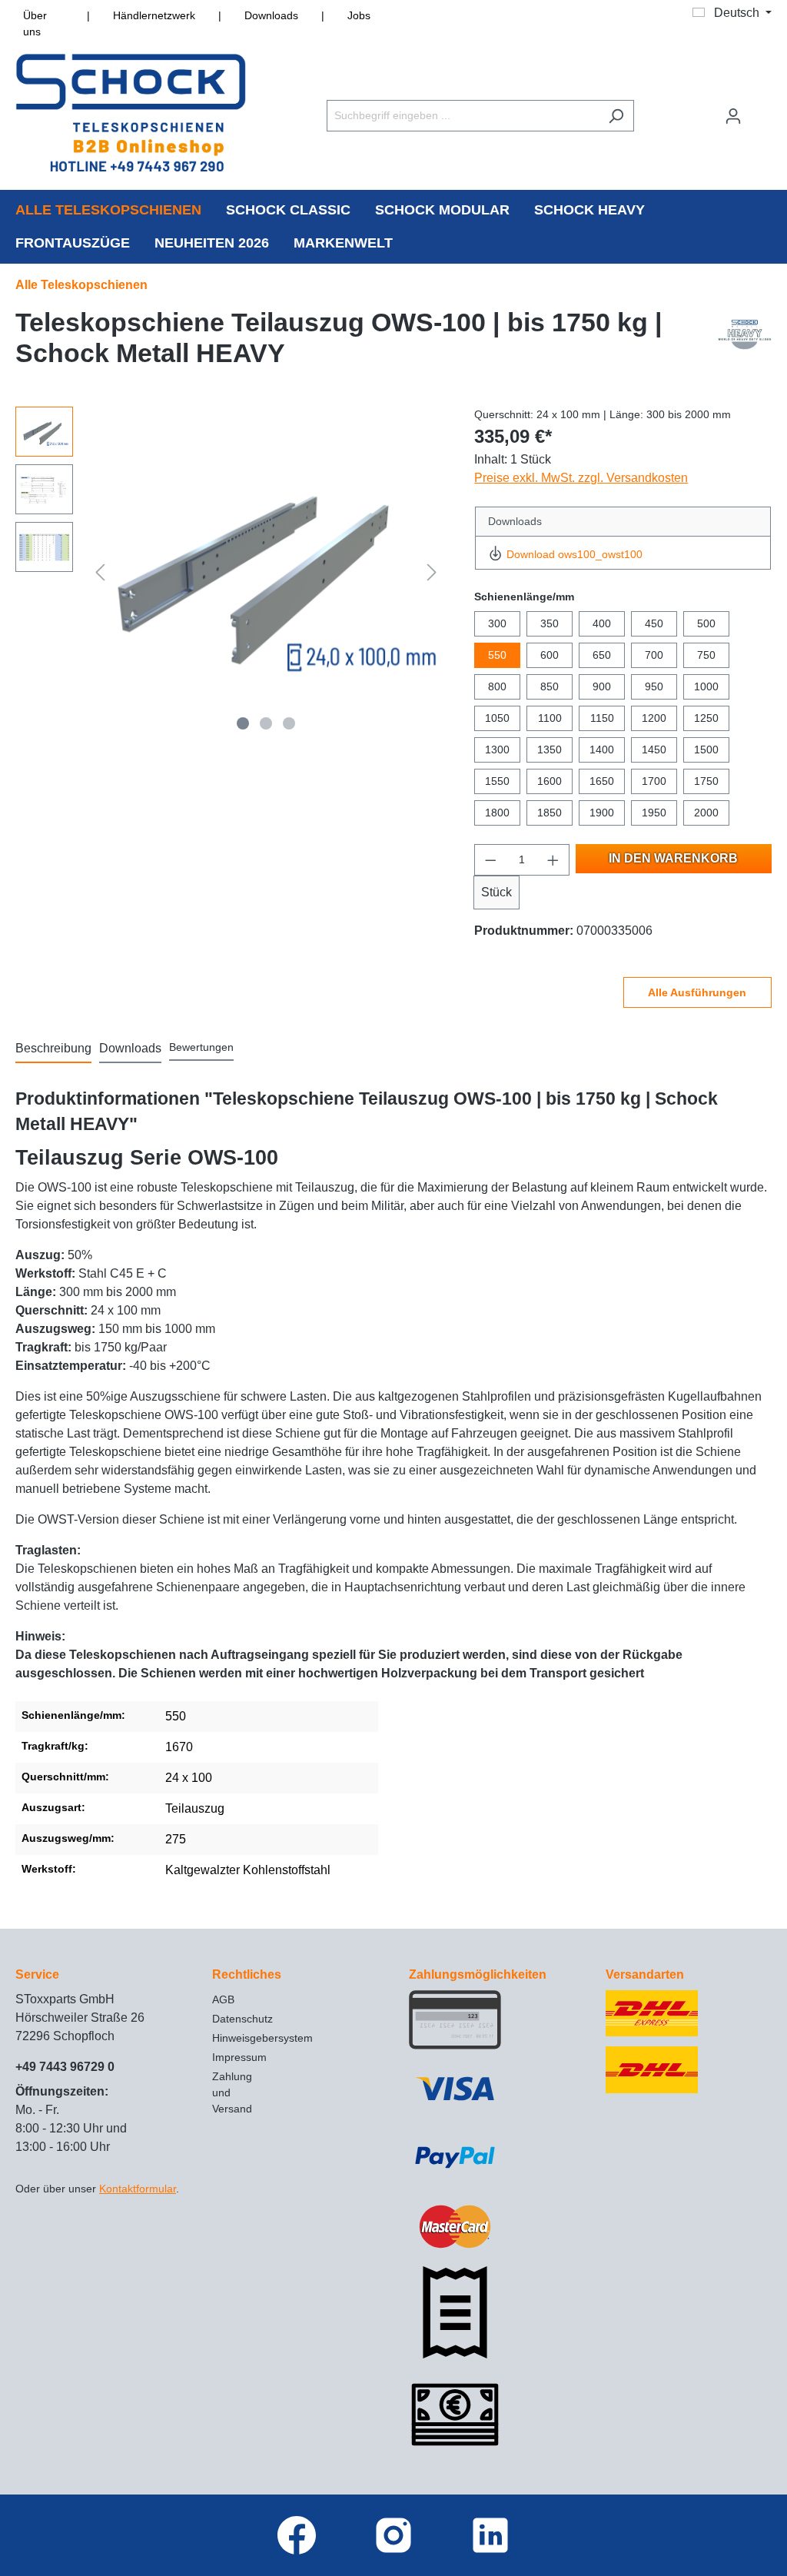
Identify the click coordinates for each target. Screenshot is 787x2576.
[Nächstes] (432, 572)
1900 (602, 813)
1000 (706, 686)
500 (706, 623)
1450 (654, 750)
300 (497, 623)
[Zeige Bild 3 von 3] (289, 723)
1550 (497, 781)
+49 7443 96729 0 (65, 2067)
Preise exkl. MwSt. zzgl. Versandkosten (581, 478)
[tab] (53, 1049)
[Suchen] (616, 116)
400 (602, 623)
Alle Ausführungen (697, 992)
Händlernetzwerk (154, 15)
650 (602, 655)
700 (654, 655)
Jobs (359, 15)
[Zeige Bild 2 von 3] (266, 723)
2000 (706, 813)
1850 (550, 813)
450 (654, 623)
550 (497, 655)
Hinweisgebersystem (262, 2038)
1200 (654, 718)
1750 (706, 781)
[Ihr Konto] (733, 116)
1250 (706, 718)
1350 (550, 750)
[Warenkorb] (762, 109)
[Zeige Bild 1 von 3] (243, 723)
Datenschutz (242, 2019)
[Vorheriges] (100, 572)
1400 (602, 750)
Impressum (239, 2057)
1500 (706, 750)
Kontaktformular (138, 2189)
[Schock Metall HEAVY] (745, 341)
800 (497, 686)
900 (602, 686)
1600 (550, 781)
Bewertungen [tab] (201, 1047)
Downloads (271, 15)
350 (550, 623)
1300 (497, 750)
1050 (497, 718)
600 (550, 655)
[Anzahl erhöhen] (553, 860)
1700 (654, 781)
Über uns (35, 23)
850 (550, 686)
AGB (223, 1999)
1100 (550, 718)
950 (654, 686)
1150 (602, 718)
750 (706, 655)
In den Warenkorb (673, 858)
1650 (602, 781)
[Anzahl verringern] (490, 860)
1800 (497, 813)
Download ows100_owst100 (574, 554)
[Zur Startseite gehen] (131, 113)
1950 (654, 813)
